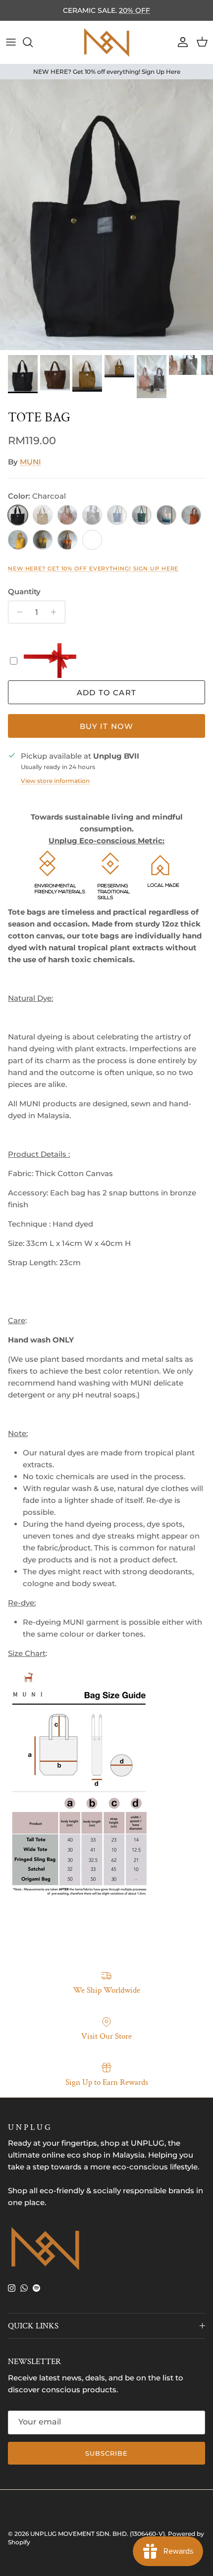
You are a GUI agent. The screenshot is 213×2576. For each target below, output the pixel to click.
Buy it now (107, 726)
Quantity (24, 592)
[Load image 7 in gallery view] (106, 215)
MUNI (30, 462)
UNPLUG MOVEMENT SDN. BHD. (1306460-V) (98, 2534)
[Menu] (11, 42)
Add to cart (106, 693)
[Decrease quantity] (17, 612)
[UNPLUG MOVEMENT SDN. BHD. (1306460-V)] (106, 42)
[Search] (33, 42)
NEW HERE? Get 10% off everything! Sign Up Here (93, 568)
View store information (55, 781)
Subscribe (106, 2453)
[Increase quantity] (56, 612)
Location (171, 14)
